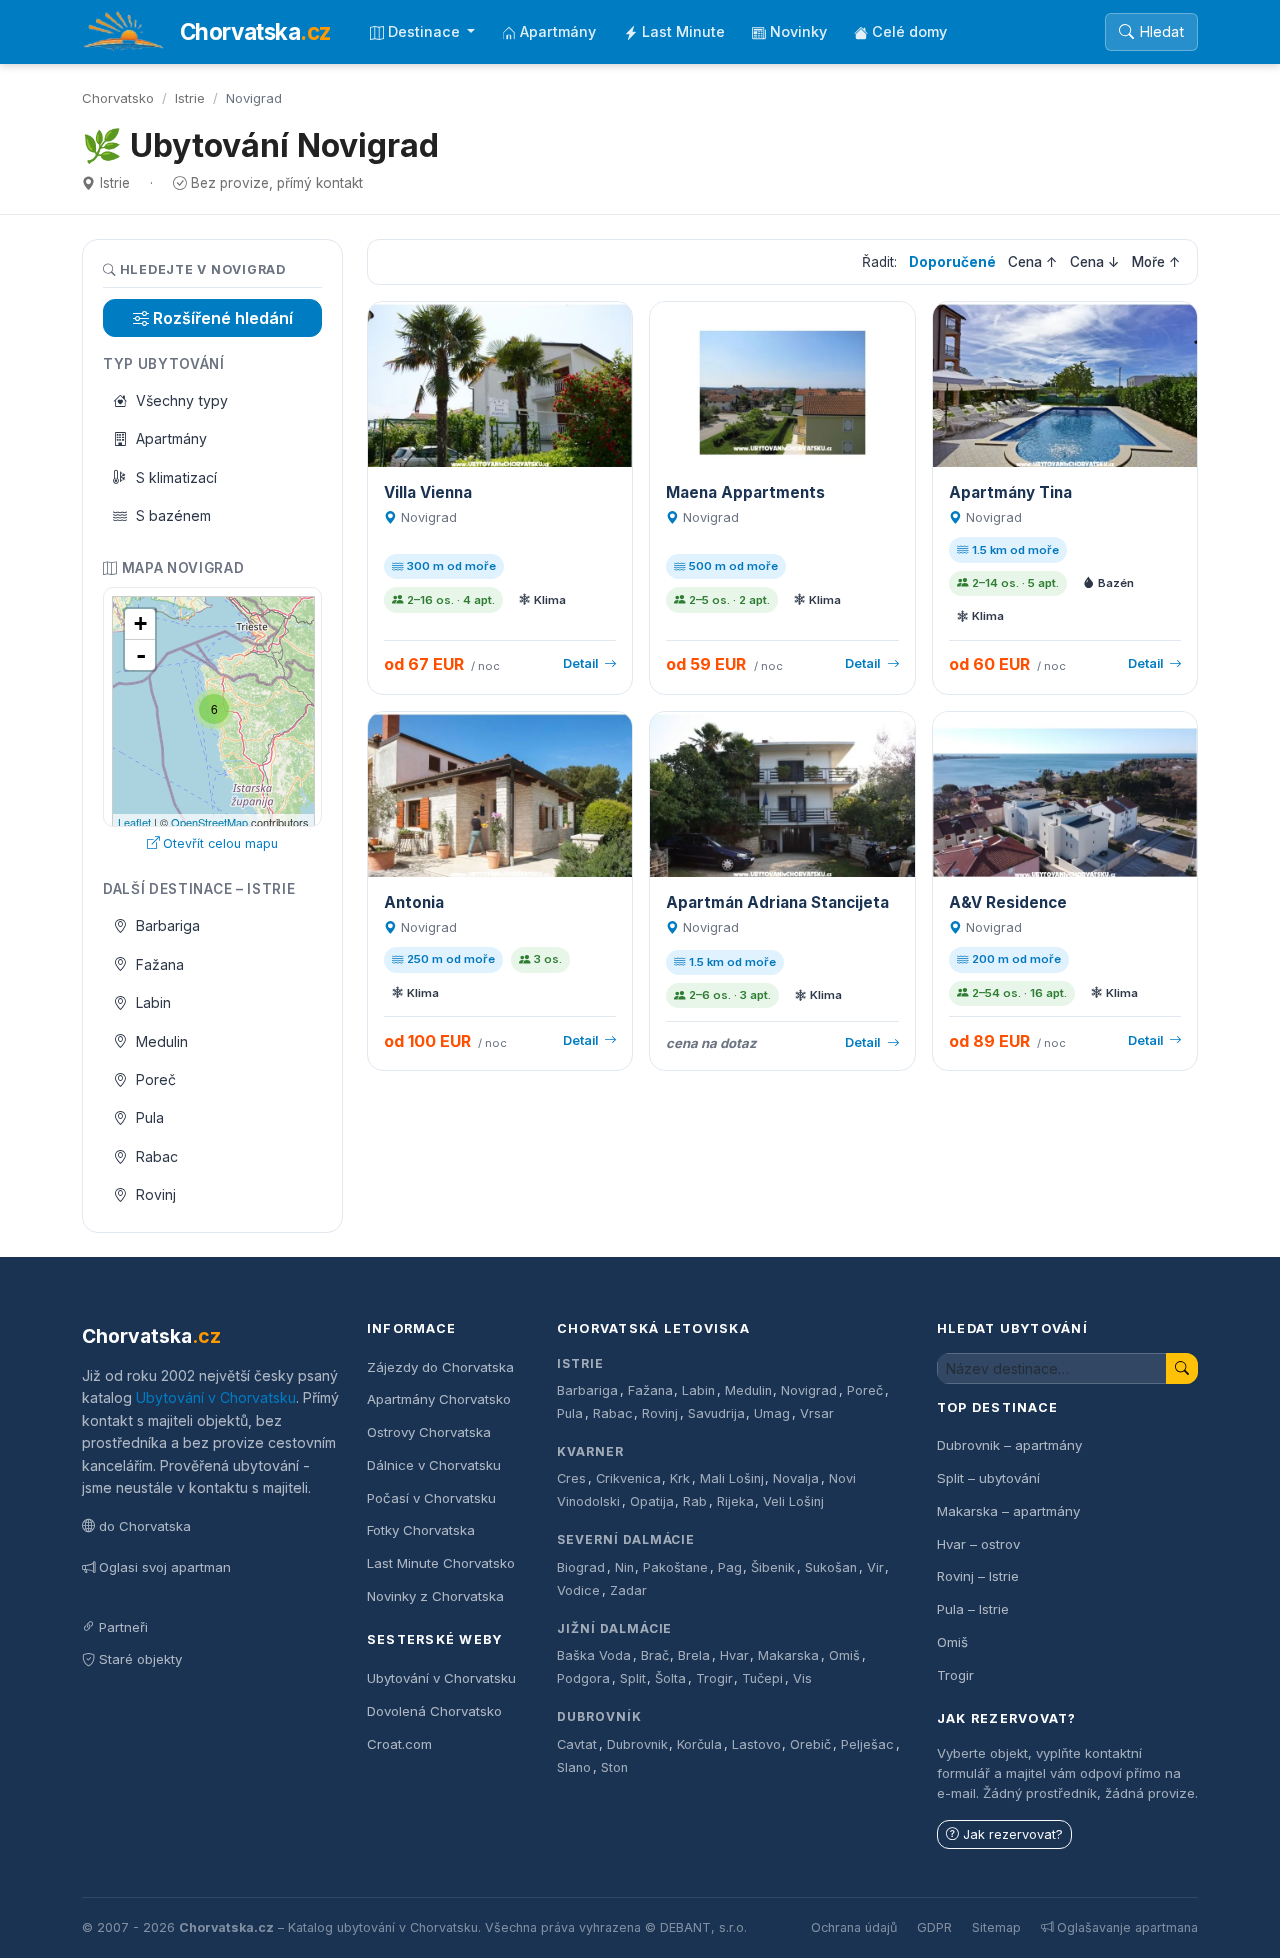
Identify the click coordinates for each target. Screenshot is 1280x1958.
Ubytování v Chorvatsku (216, 1397)
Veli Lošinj (793, 1501)
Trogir (714, 1678)
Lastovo (756, 1744)
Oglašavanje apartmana (1127, 1927)
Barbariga (168, 925)
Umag (772, 1413)
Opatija (652, 1501)
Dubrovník (599, 1716)
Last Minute (683, 31)
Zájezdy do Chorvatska (440, 1367)
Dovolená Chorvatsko (434, 1711)
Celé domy (909, 31)
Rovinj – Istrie (978, 1576)
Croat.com (399, 1744)
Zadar (628, 1590)
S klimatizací (176, 477)
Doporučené (952, 262)
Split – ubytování (988, 1478)
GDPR (934, 1927)
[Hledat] (1182, 1368)
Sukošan (831, 1567)
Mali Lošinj (732, 1478)
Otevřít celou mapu (220, 843)
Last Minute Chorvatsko (441, 1563)
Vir (875, 1567)
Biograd (581, 1567)
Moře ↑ (1156, 262)
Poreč (156, 1079)
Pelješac (867, 1744)
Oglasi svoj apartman (165, 1567)
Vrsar (817, 1413)
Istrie (190, 98)
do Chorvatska (145, 1526)
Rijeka (735, 1501)
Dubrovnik (637, 1744)
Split (633, 1678)
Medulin (162, 1041)
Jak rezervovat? (1013, 1834)
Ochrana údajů (854, 1927)
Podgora (583, 1678)
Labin (153, 1002)
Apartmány (558, 31)
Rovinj (156, 1194)
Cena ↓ (1095, 262)
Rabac (157, 1156)
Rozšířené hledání (223, 318)
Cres (571, 1478)
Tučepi (762, 1678)
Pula (150, 1117)
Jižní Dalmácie (614, 1628)
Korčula (699, 1744)
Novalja (796, 1478)
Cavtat (577, 1744)
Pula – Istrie (973, 1609)
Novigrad (809, 1390)
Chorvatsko (118, 98)
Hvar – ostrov (978, 1544)
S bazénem (173, 515)
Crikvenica (628, 1478)
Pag (730, 1567)
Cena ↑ (1033, 262)
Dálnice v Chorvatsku (434, 1465)
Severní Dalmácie (626, 1539)
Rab (695, 1501)
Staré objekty (140, 1659)
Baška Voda (594, 1655)
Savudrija (716, 1413)
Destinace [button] (426, 31)
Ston (614, 1767)
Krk (680, 1478)
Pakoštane (675, 1567)
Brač (655, 1655)
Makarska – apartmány (1008, 1511)
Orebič (810, 1744)
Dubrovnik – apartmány (1009, 1445)
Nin (624, 1567)
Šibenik (773, 1567)
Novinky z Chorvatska (435, 1596)
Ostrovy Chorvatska (429, 1432)
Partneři (123, 1627)
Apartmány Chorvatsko (439, 1399)
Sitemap (996, 1927)
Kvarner (590, 1451)
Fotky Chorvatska (421, 1530)
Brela (694, 1655)
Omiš (844, 1655)
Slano (574, 1767)
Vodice (578, 1590)
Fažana (160, 964)
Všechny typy (182, 400)
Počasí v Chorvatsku (431, 1498)
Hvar (734, 1655)
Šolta (670, 1678)
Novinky (798, 31)
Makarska (788, 1655)
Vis (802, 1678)
